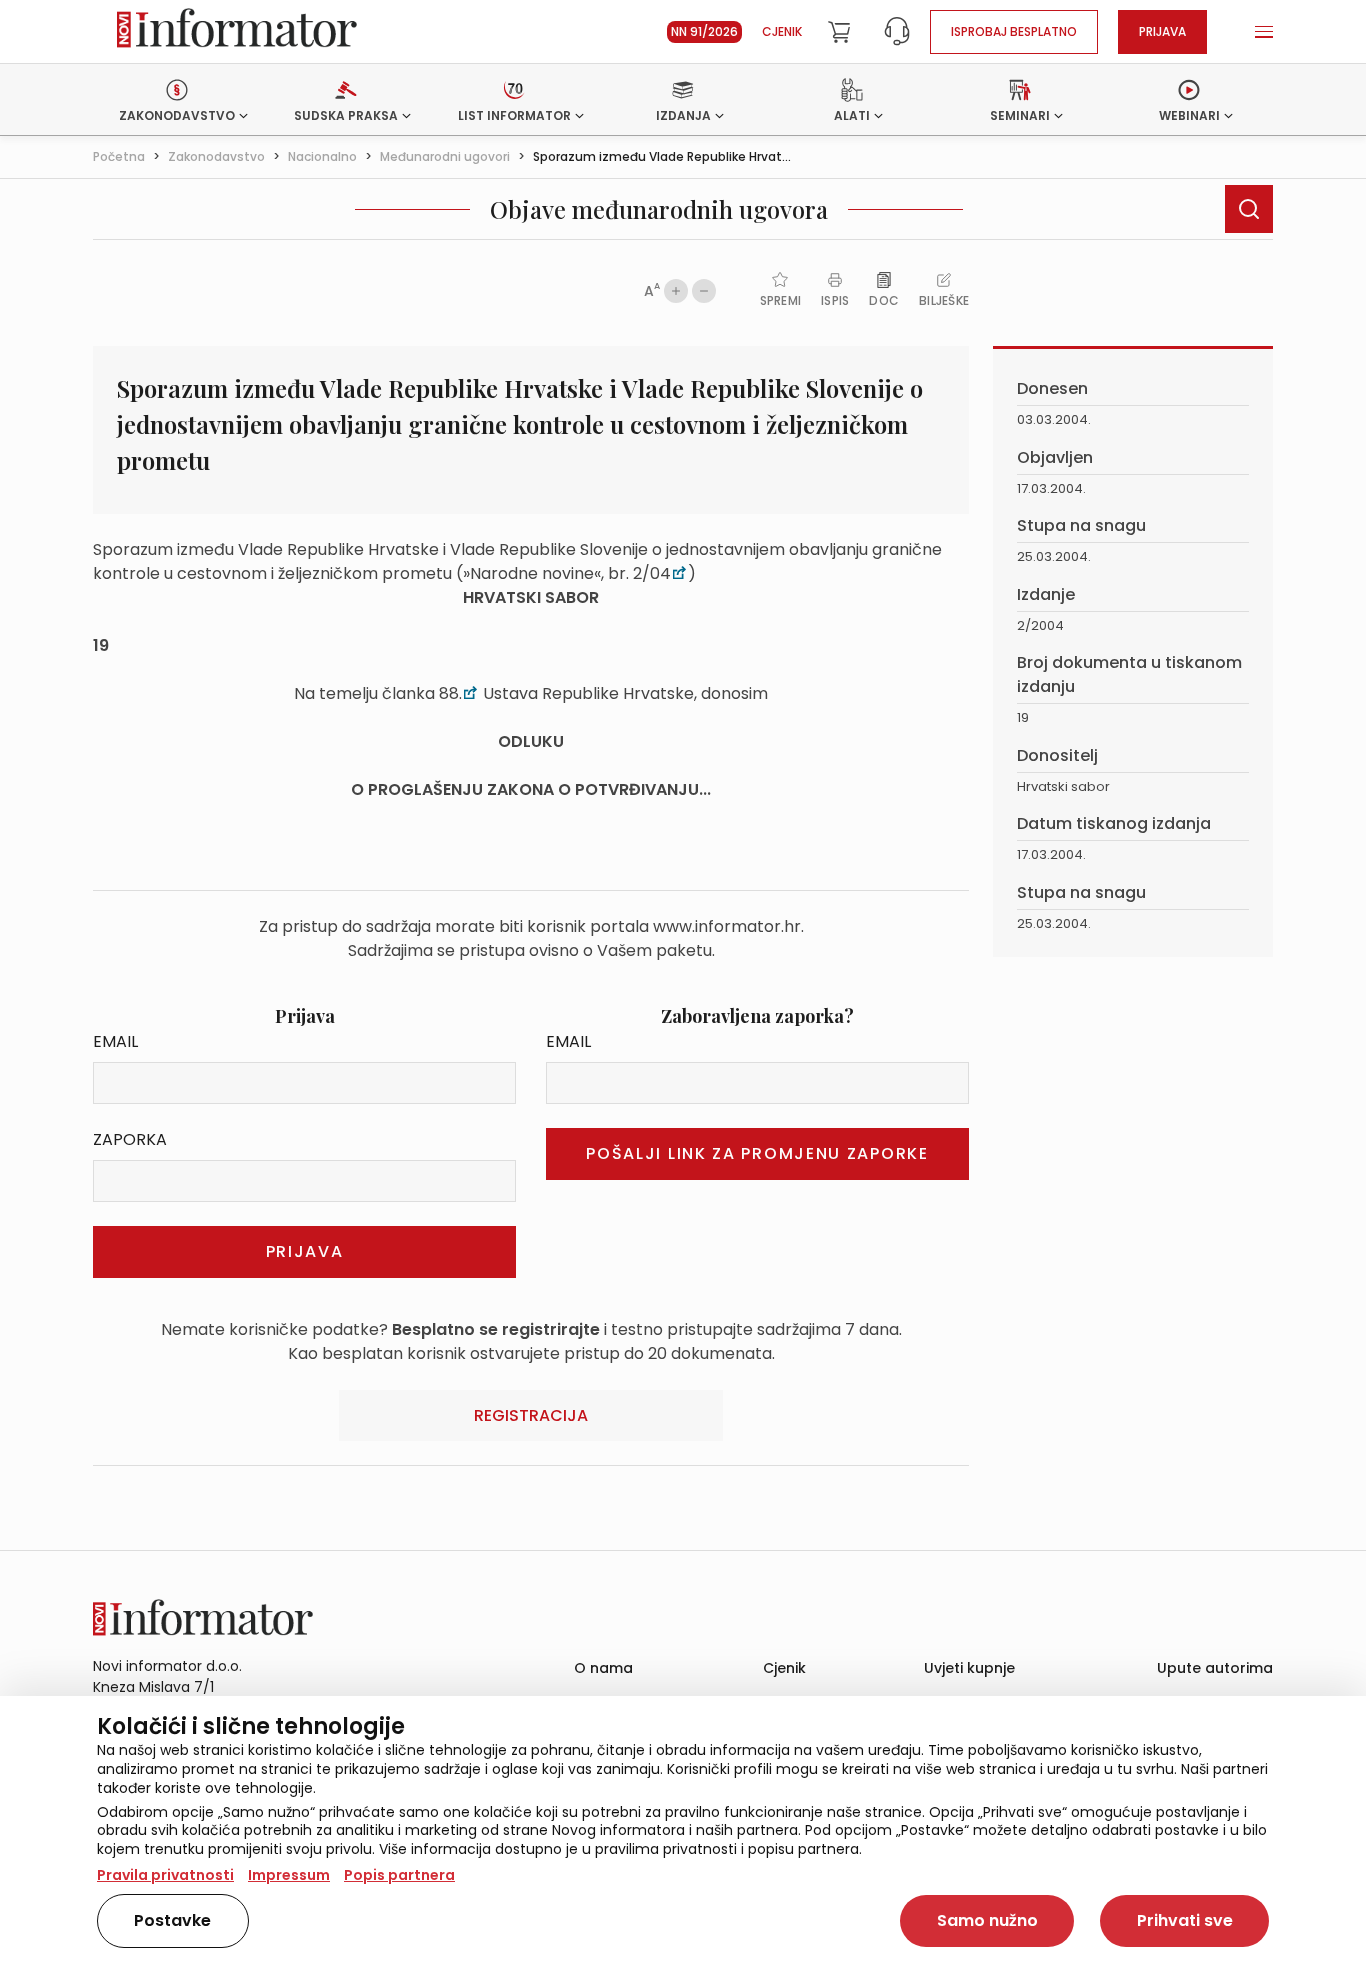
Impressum (289, 1875)
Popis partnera (399, 1875)
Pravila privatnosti (165, 1875)
